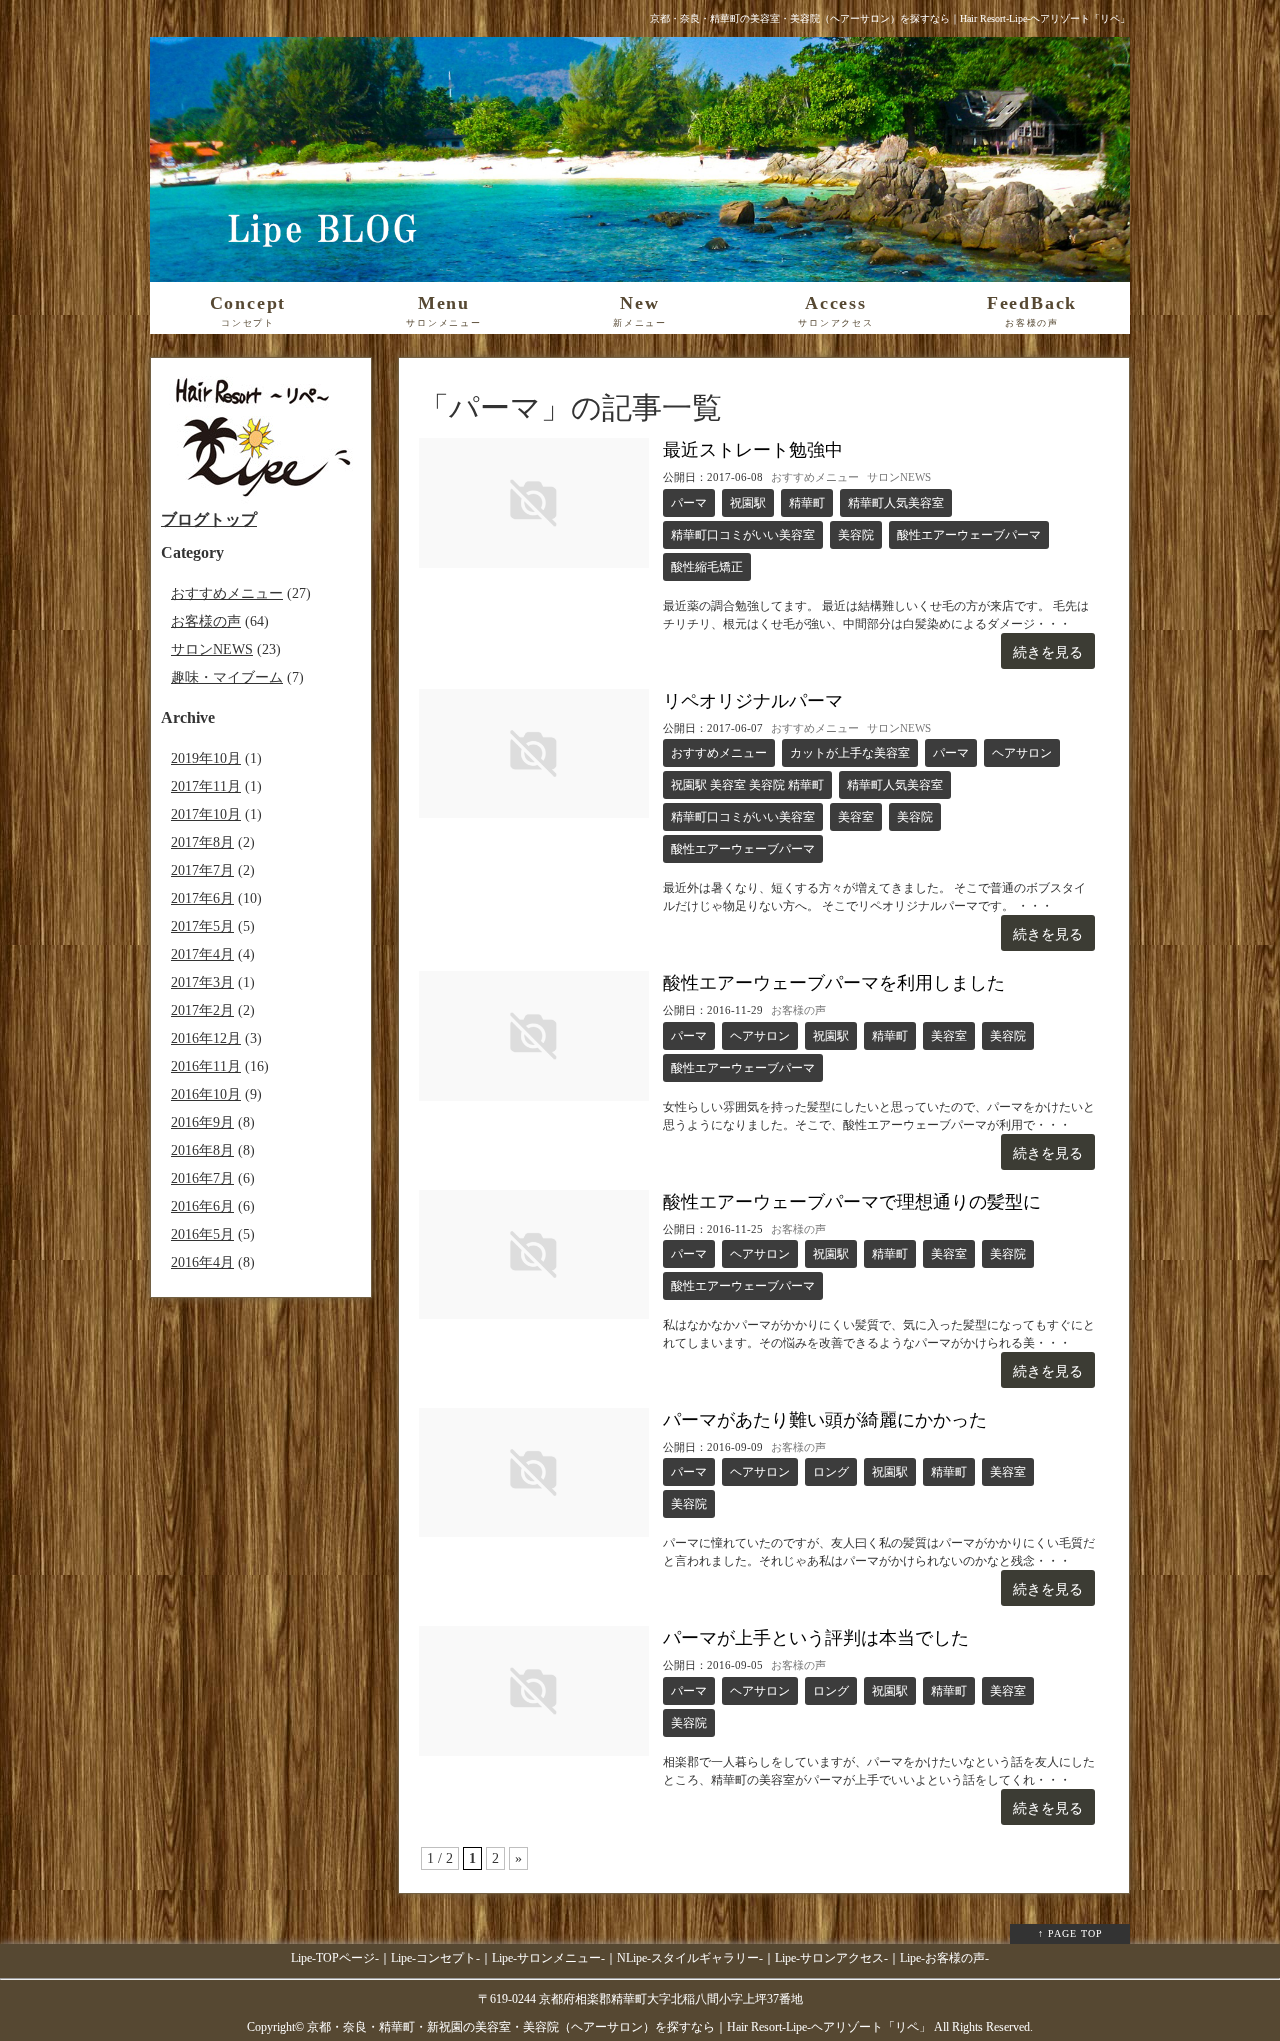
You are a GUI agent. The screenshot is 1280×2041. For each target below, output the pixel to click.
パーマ (689, 503)
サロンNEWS (899, 477)
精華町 (807, 503)
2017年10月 (206, 814)
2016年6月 (202, 1206)
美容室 (856, 817)
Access (836, 310)
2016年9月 (202, 1122)
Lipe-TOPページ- (335, 1958)
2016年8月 (202, 1150)
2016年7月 (202, 1178)
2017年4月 (202, 954)
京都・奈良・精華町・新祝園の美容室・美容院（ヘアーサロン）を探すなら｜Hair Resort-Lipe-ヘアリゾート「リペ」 (619, 2027)
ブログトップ (209, 519)
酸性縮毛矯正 (707, 567)
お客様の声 (798, 1010)
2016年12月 (206, 1038)
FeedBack (1032, 310)
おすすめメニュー (815, 477)
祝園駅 (748, 503)
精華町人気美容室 (896, 503)
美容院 (856, 535)
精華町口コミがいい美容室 (743, 535)
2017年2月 (202, 1010)
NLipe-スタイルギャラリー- (690, 1958)
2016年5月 (202, 1234)
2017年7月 (202, 870)
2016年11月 (206, 1066)
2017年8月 (202, 842)
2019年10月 (206, 758)
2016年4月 (202, 1262)
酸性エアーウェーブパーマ (969, 535)
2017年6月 (202, 898)
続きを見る (1048, 652)
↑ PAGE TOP (1070, 1933)
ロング (831, 1472)
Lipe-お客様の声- (944, 1958)
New (640, 310)
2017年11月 (206, 786)
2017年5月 (202, 926)
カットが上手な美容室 (850, 753)
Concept (248, 310)
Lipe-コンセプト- (435, 1958)
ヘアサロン (1022, 753)
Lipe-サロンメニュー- (548, 1958)
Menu (444, 310)
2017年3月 (202, 982)
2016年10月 (206, 1094)
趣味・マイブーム (227, 677)
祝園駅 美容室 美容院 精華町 (747, 785)
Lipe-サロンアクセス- (831, 1958)
